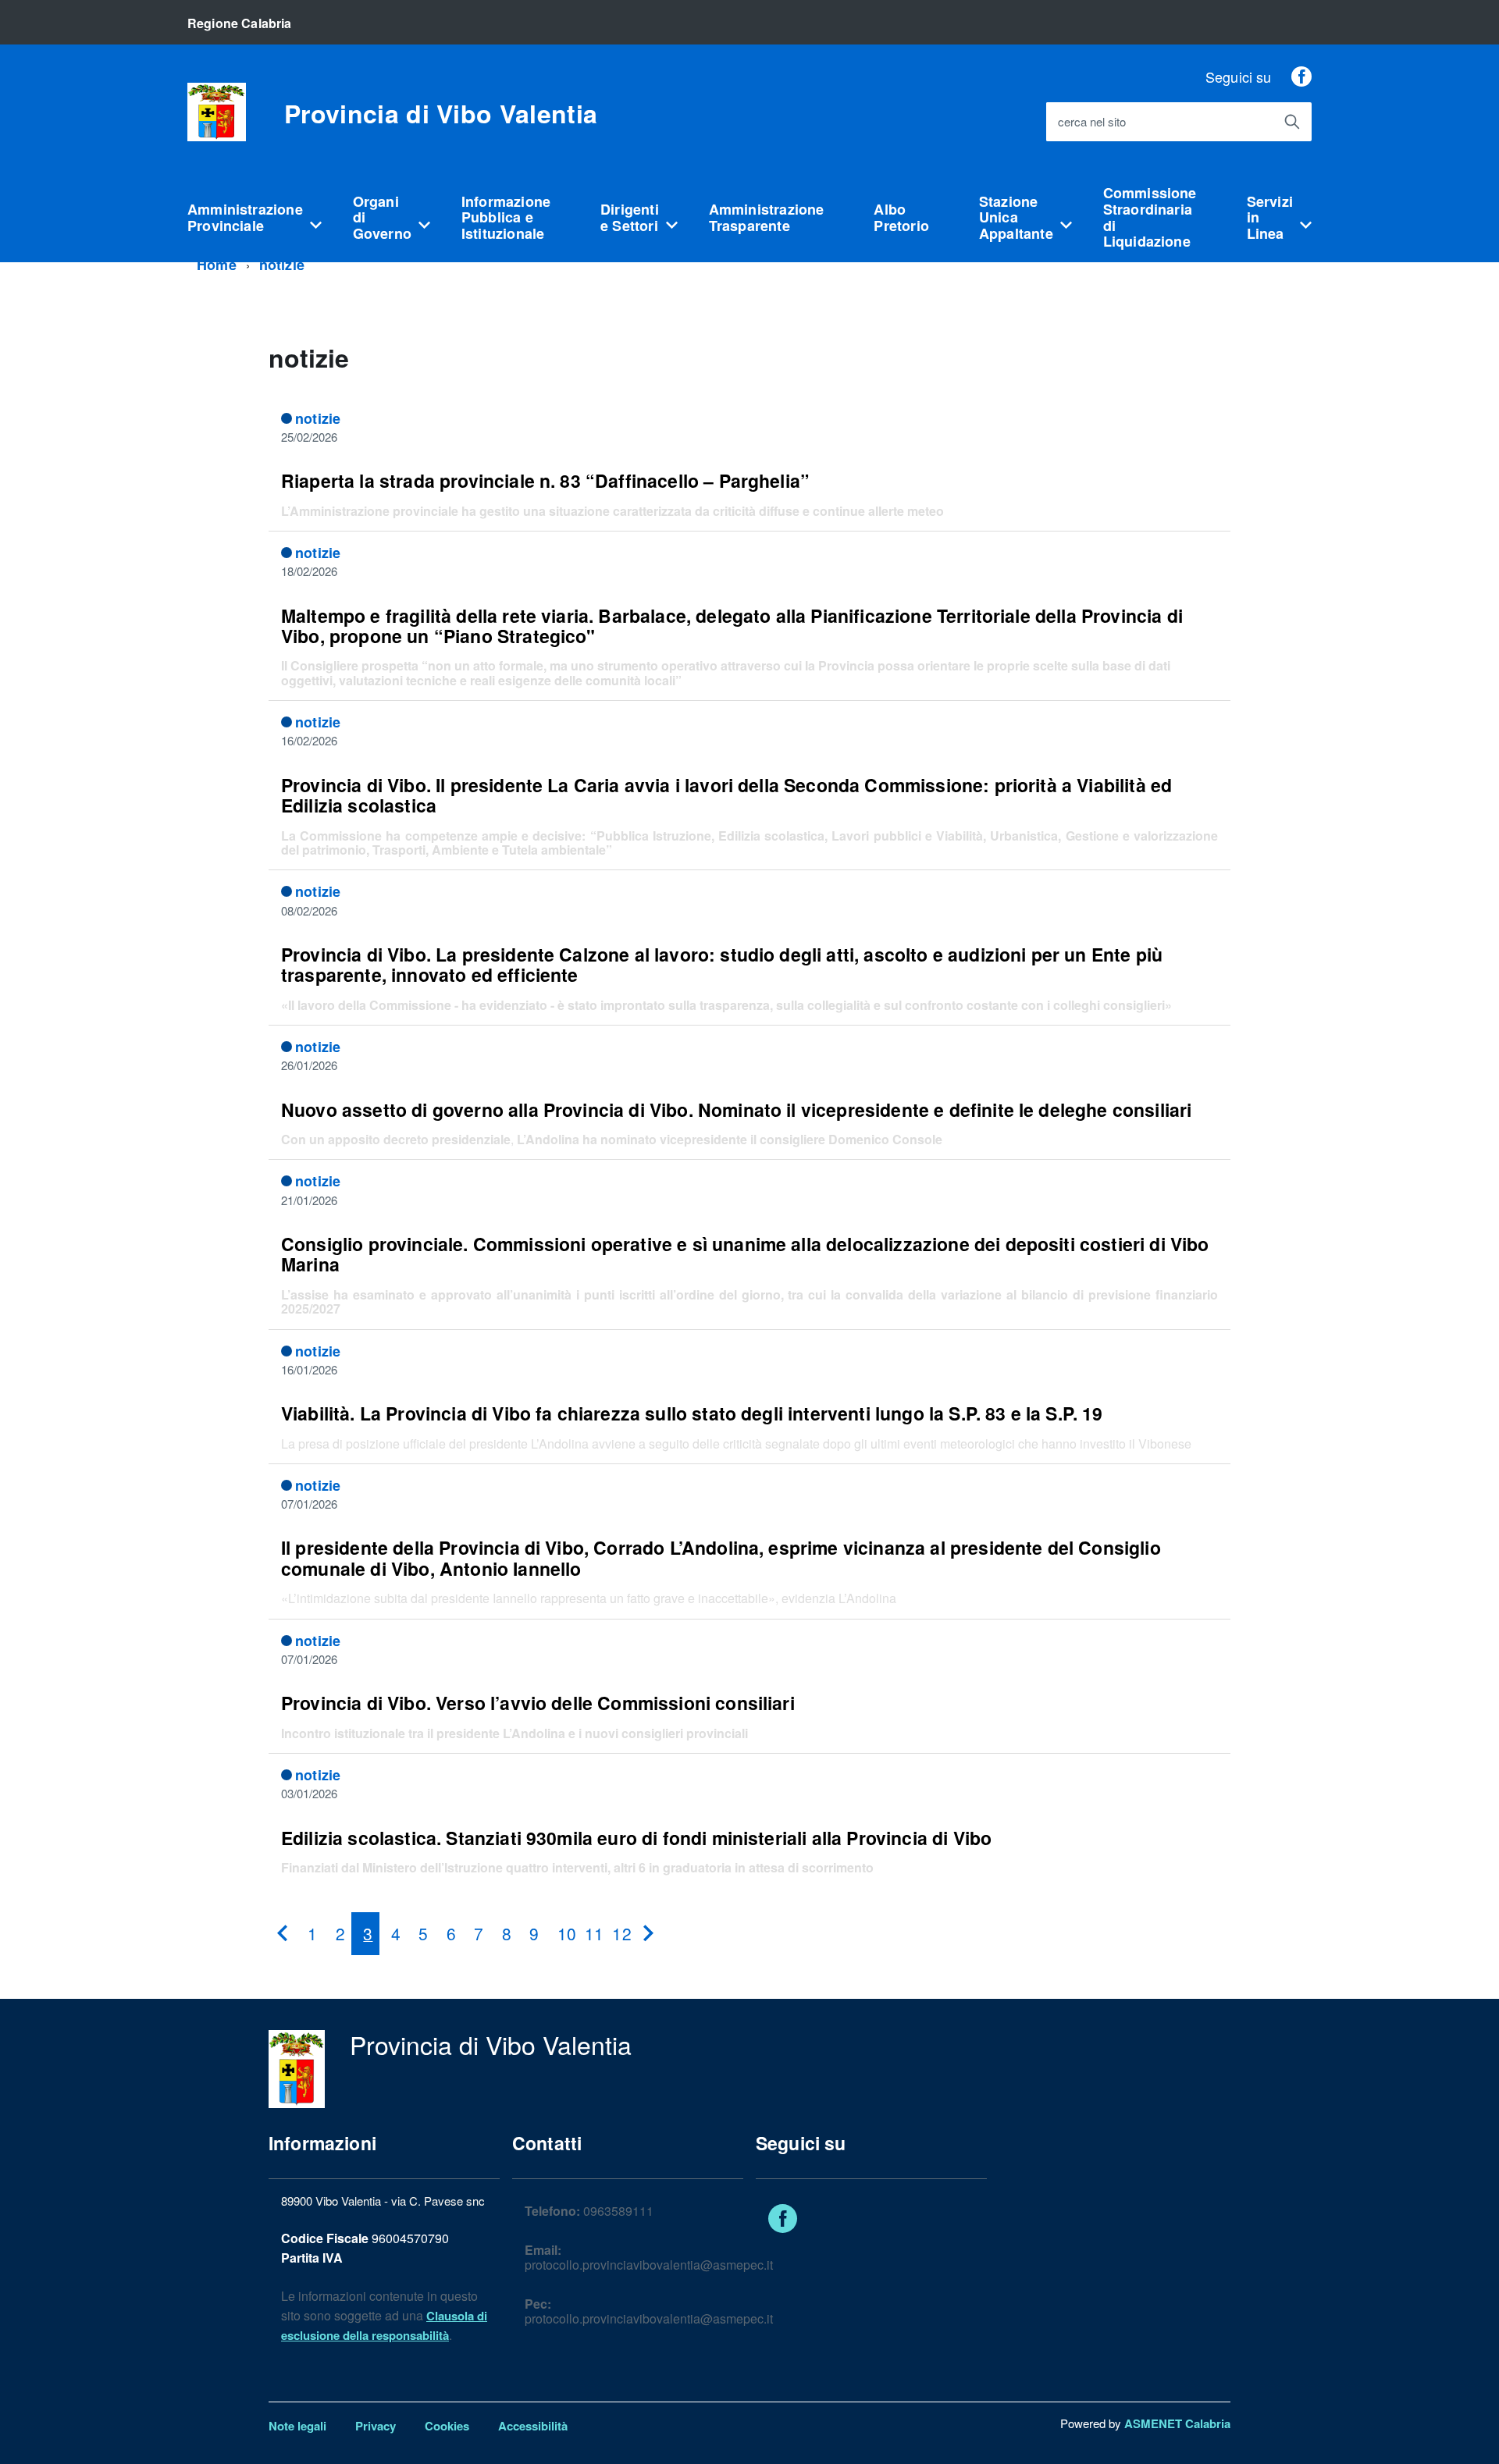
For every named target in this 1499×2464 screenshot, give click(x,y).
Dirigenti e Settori (630, 217)
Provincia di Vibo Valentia (441, 113)
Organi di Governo (382, 217)
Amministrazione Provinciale (245, 217)
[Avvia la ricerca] (1292, 122)
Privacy (376, 2426)
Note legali (297, 2426)
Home (217, 265)
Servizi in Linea (1270, 217)
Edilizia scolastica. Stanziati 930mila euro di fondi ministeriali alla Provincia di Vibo (636, 1838)
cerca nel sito (1092, 122)
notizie (282, 265)
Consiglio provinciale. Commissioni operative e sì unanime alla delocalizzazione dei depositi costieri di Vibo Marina (745, 1254)
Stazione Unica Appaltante (1016, 217)
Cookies (447, 2426)
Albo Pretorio (901, 217)
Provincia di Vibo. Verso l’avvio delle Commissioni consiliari (538, 1703)
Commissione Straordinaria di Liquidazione (1150, 217)
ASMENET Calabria (1177, 2423)
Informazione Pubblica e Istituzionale (506, 217)
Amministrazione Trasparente (767, 217)
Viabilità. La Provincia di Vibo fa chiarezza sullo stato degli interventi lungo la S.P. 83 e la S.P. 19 (692, 1413)
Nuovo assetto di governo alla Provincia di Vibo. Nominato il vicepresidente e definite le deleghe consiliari (736, 1109)
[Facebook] (1301, 76)
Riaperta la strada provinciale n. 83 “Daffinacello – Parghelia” (545, 480)
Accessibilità (533, 2426)
